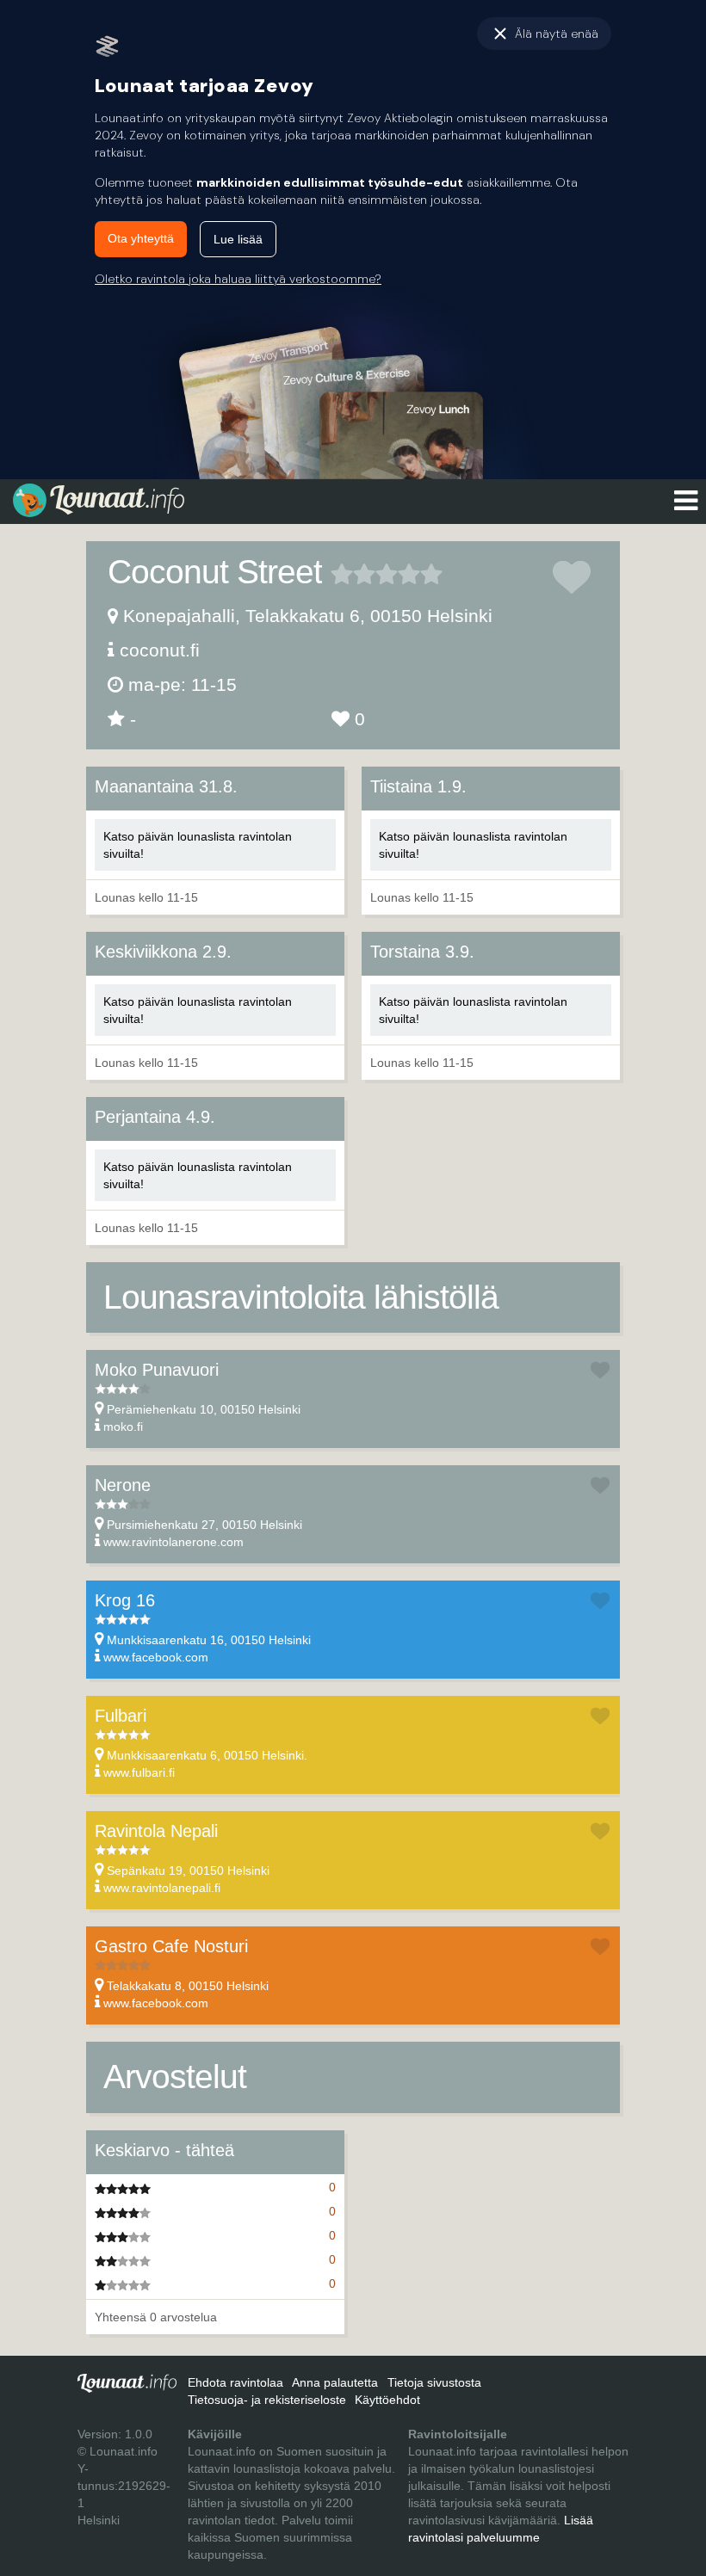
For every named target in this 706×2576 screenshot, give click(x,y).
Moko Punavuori (157, 1370)
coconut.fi (160, 650)
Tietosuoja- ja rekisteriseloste (267, 2400)
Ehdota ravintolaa (235, 2382)
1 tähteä (342, 574)
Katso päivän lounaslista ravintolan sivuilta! (198, 845)
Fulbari (121, 1716)
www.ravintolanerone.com (173, 1542)
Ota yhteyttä (141, 238)
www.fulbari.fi (139, 1772)
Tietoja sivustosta (434, 2382)
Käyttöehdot (387, 2400)
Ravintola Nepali (156, 1831)
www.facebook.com (156, 1657)
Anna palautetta (335, 2382)
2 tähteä (353, 574)
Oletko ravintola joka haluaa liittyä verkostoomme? (238, 279)
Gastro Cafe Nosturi (171, 1946)
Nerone (123, 1485)
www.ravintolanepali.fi (162, 1888)
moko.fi (123, 1427)
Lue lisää (238, 239)
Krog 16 (125, 1600)
